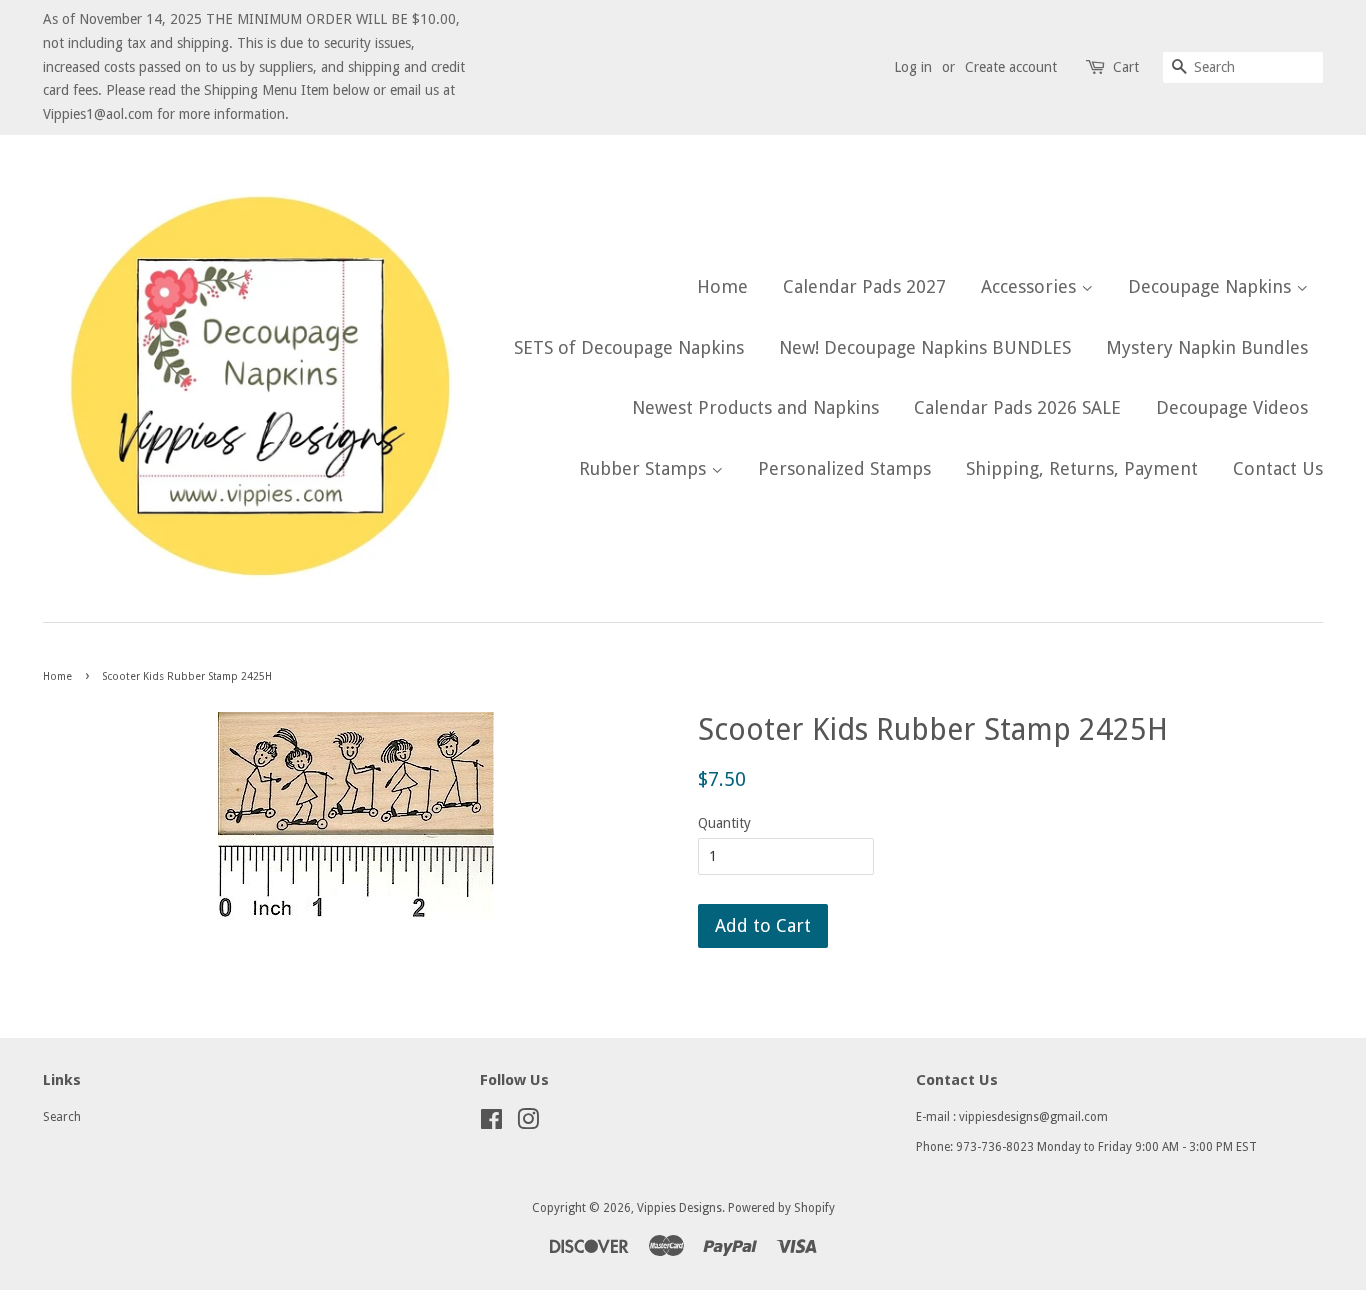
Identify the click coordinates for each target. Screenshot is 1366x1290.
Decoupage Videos (1232, 407)
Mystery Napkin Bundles (1207, 347)
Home (722, 286)
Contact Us (1278, 468)
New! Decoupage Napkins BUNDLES (925, 347)
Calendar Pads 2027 (864, 286)
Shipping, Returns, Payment (1082, 468)
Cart (1126, 67)
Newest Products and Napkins (755, 407)
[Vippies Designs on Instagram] (528, 1124)
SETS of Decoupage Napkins (629, 347)
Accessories (1031, 286)
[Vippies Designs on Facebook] (491, 1124)
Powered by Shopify (781, 1208)
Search (62, 1117)
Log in (913, 67)
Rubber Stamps (645, 468)
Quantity (724, 823)
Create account (1011, 67)
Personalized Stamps (844, 468)
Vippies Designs (679, 1208)
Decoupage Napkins (1212, 286)
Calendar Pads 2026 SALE (1017, 407)
